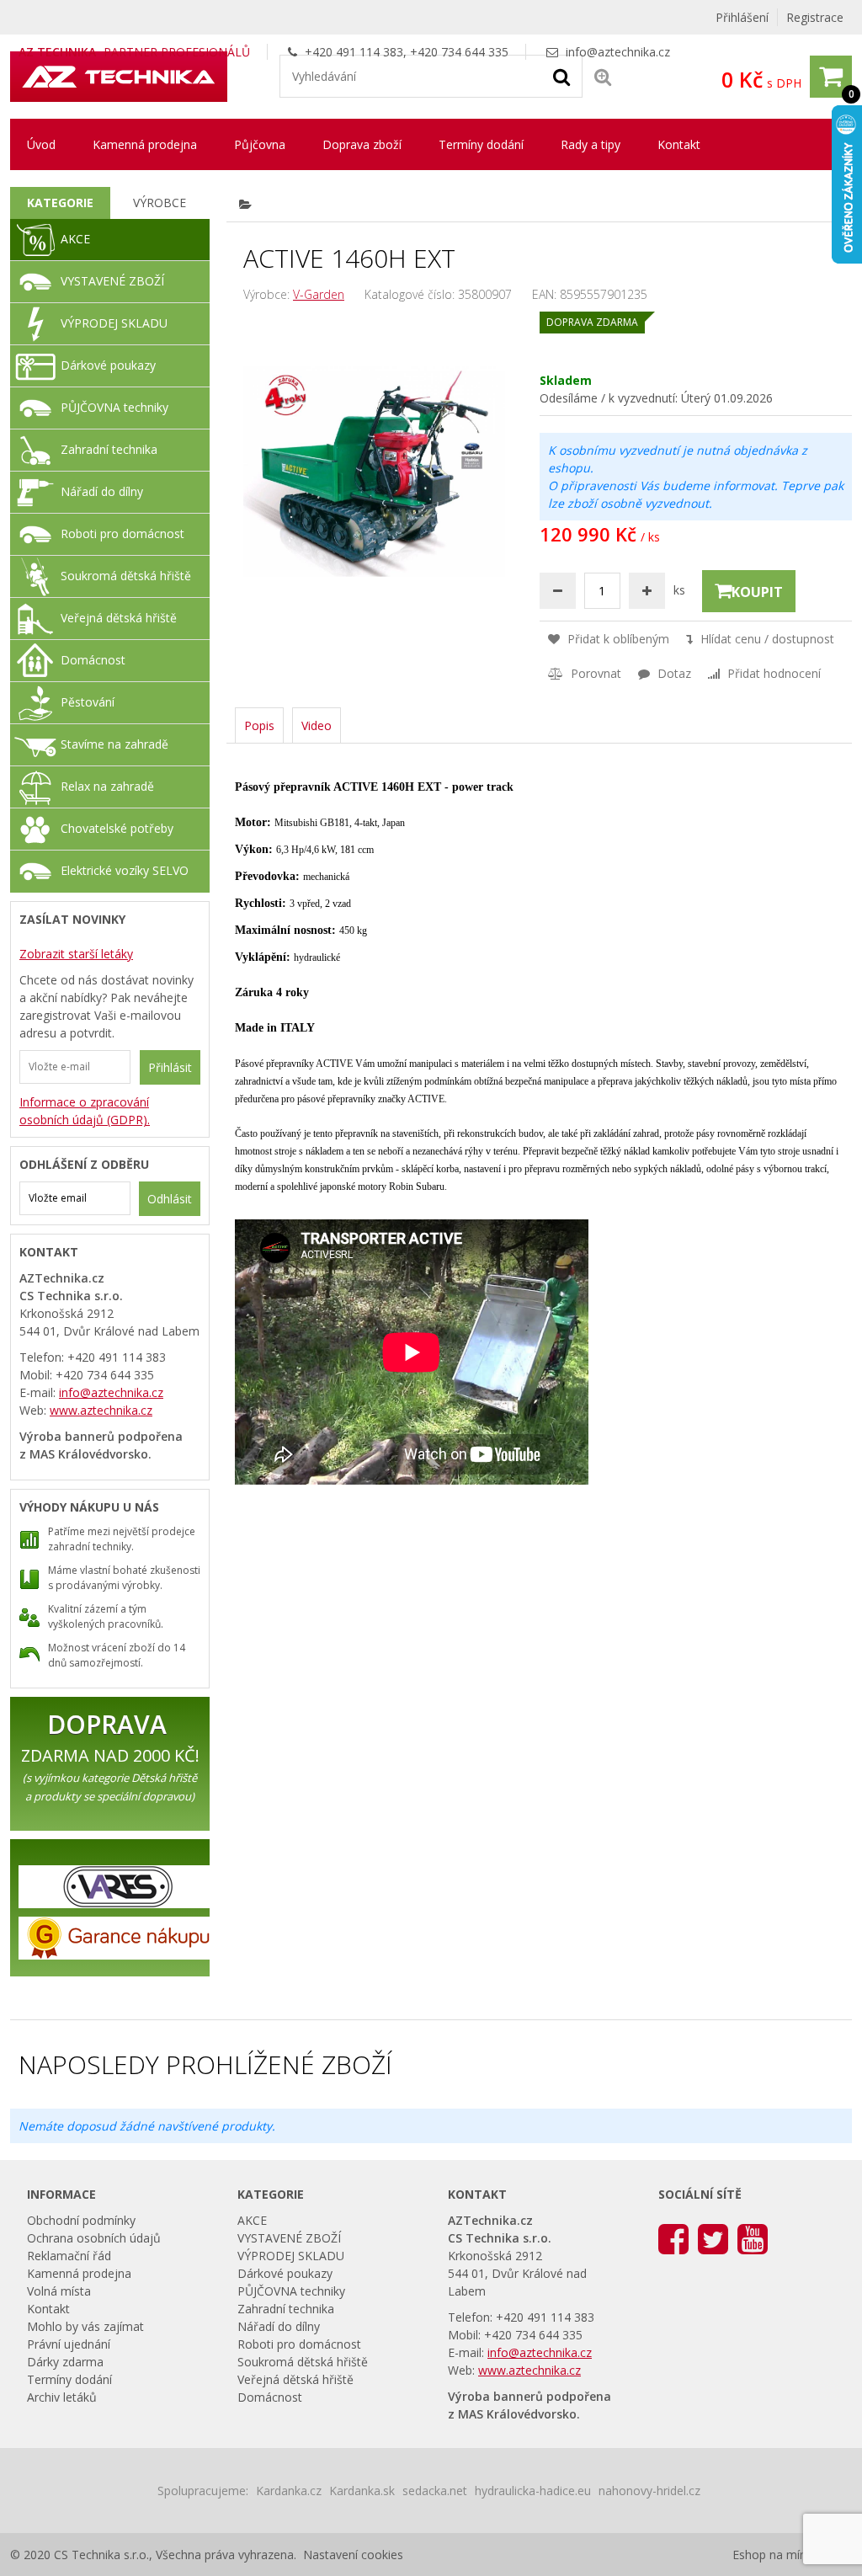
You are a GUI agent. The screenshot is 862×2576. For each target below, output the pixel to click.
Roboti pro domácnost (122, 533)
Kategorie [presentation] (60, 203)
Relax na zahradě (107, 786)
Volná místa (59, 2291)
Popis (259, 725)
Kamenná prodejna (145, 144)
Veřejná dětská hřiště (119, 618)
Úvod (41, 144)
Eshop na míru (772, 2555)
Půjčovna (260, 144)
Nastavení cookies (353, 2555)
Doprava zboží (362, 144)
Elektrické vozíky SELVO (125, 870)
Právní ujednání (69, 2344)
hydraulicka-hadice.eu (533, 2491)
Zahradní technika (109, 449)
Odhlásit (170, 1199)
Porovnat (594, 673)
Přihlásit (170, 1067)
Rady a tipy (591, 144)
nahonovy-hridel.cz (649, 2491)
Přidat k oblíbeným (617, 639)
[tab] (60, 203)
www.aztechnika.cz (101, 1410)
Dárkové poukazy (108, 365)
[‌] (673, 2238)
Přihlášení (742, 17)
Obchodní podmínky (81, 2220)
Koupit (757, 592)
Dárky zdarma (65, 2362)
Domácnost (93, 660)
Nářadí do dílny (102, 491)
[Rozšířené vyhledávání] (603, 76)
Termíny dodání (481, 144)
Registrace (815, 17)
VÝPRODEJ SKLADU (114, 323)
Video (317, 725)
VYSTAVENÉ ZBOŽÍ (112, 281)
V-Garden (319, 294)
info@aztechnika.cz (618, 52)
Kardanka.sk (362, 2491)
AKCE (75, 239)
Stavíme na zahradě (114, 744)
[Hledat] (561, 76)
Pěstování (88, 702)
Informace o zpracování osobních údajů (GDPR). (85, 1111)
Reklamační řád (69, 2256)
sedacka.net (435, 2491)
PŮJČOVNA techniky (114, 407)
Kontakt (679, 144)
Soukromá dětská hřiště (126, 576)
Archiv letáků (62, 2397)
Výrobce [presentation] (160, 203)
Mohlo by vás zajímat (85, 2326)
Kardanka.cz (289, 2491)
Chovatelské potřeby (117, 828)
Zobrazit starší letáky (76, 954)
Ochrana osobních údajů (94, 2238)
